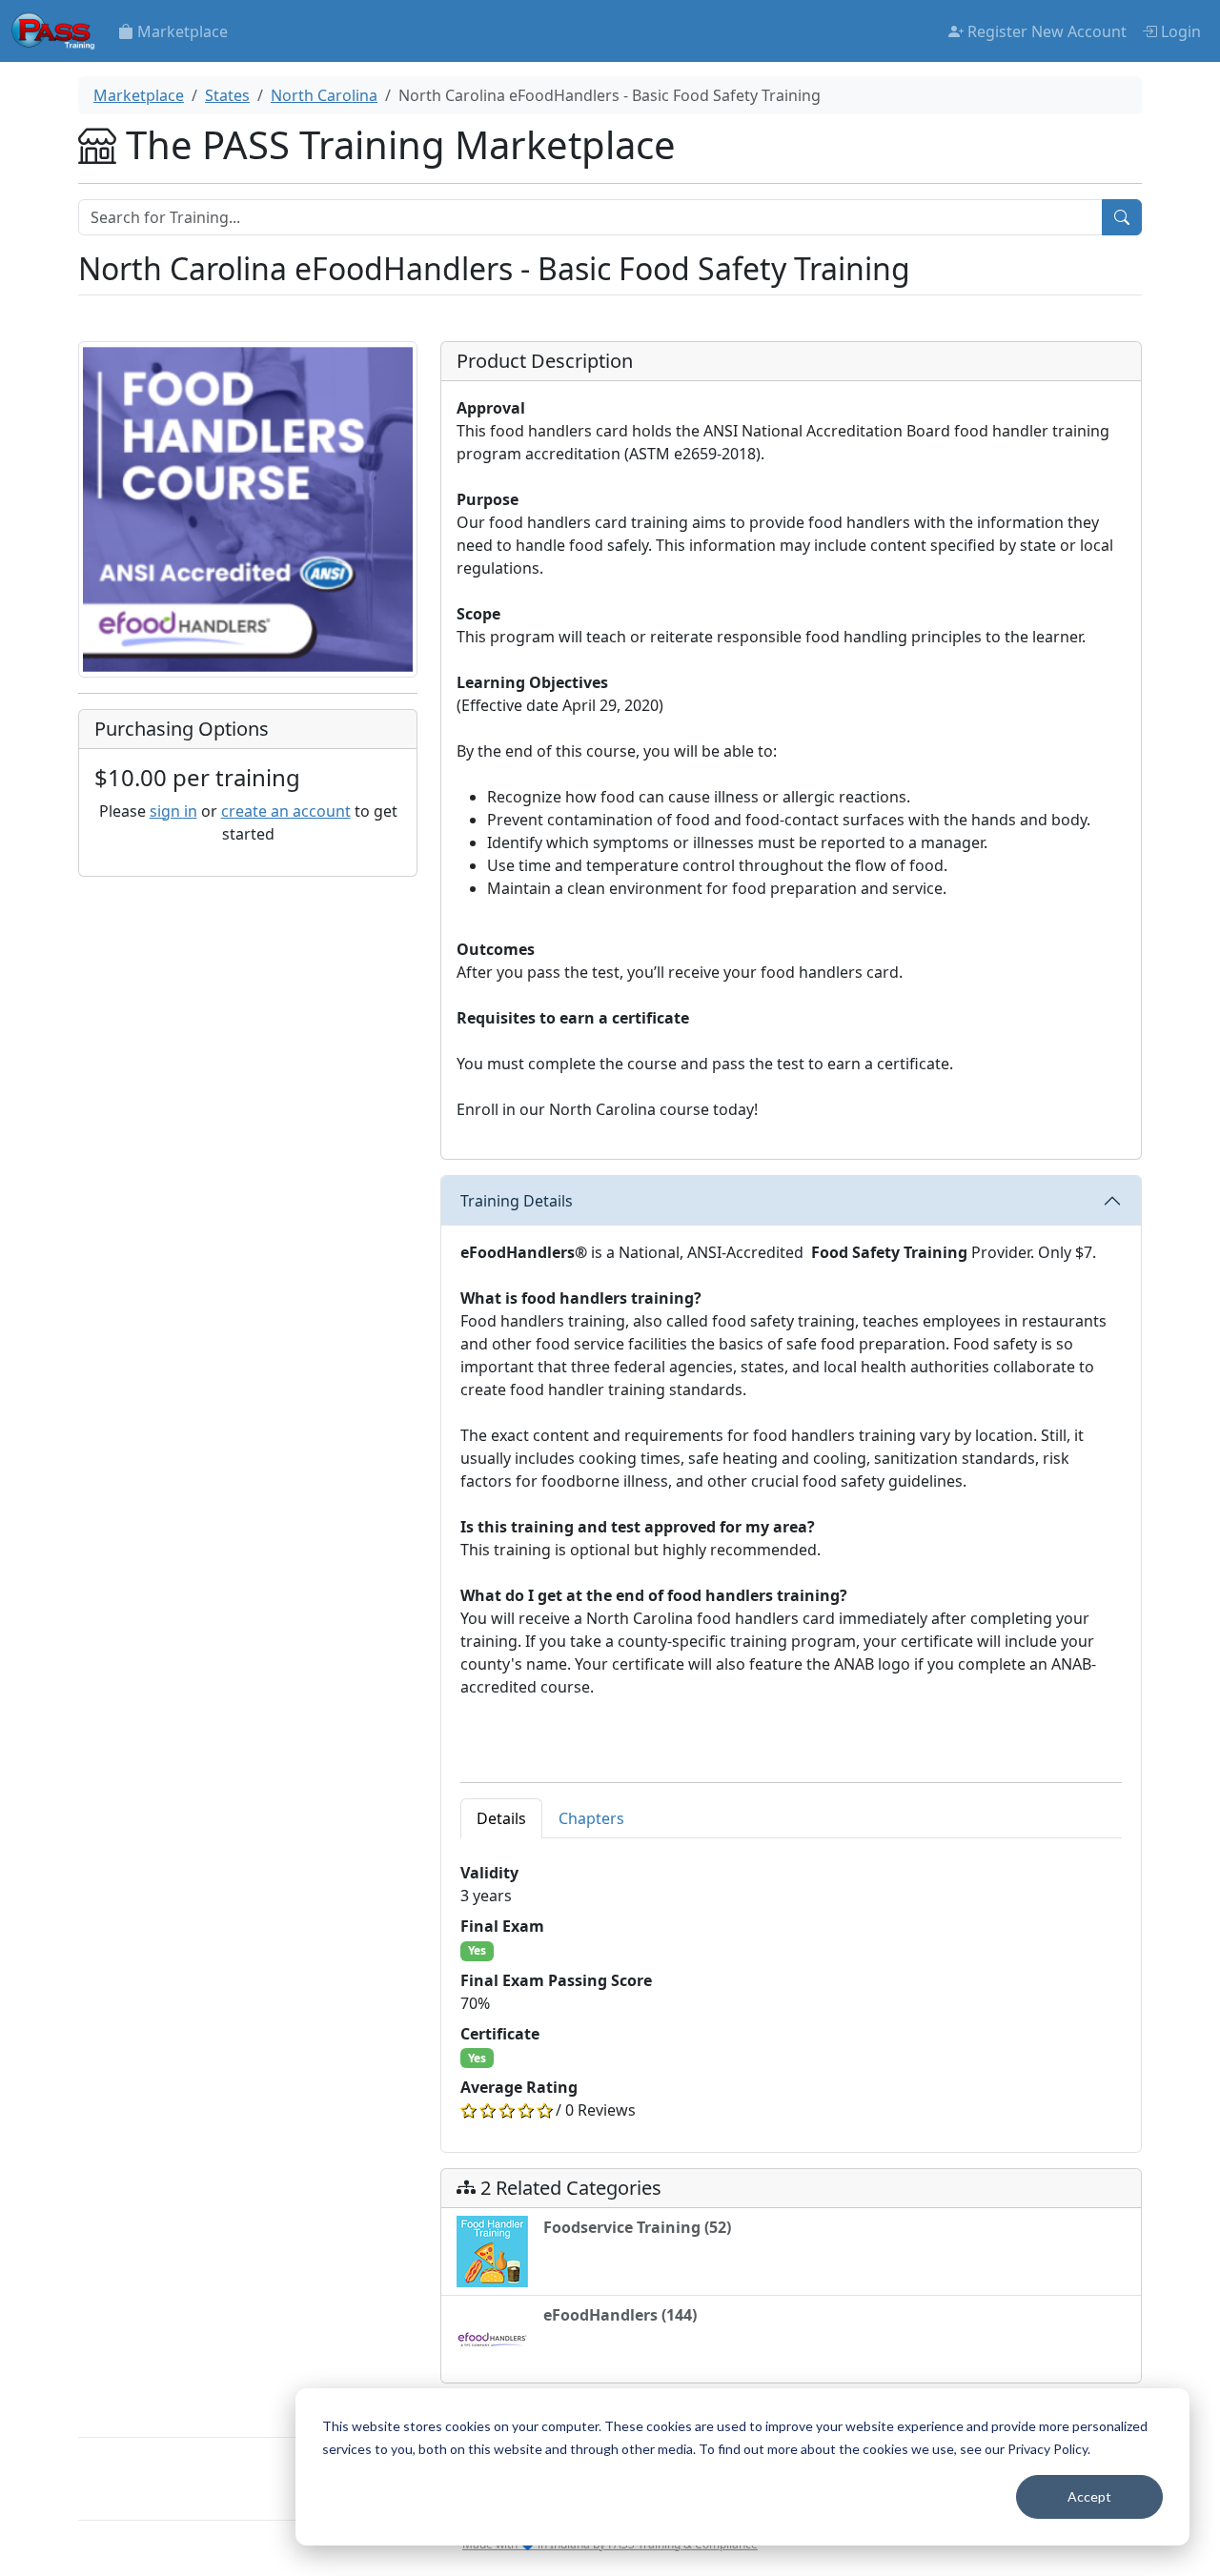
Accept (1089, 2496)
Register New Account (1045, 31)
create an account (286, 811)
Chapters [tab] (591, 1818)
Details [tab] (501, 1818)
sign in (173, 811)
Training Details (517, 1201)
